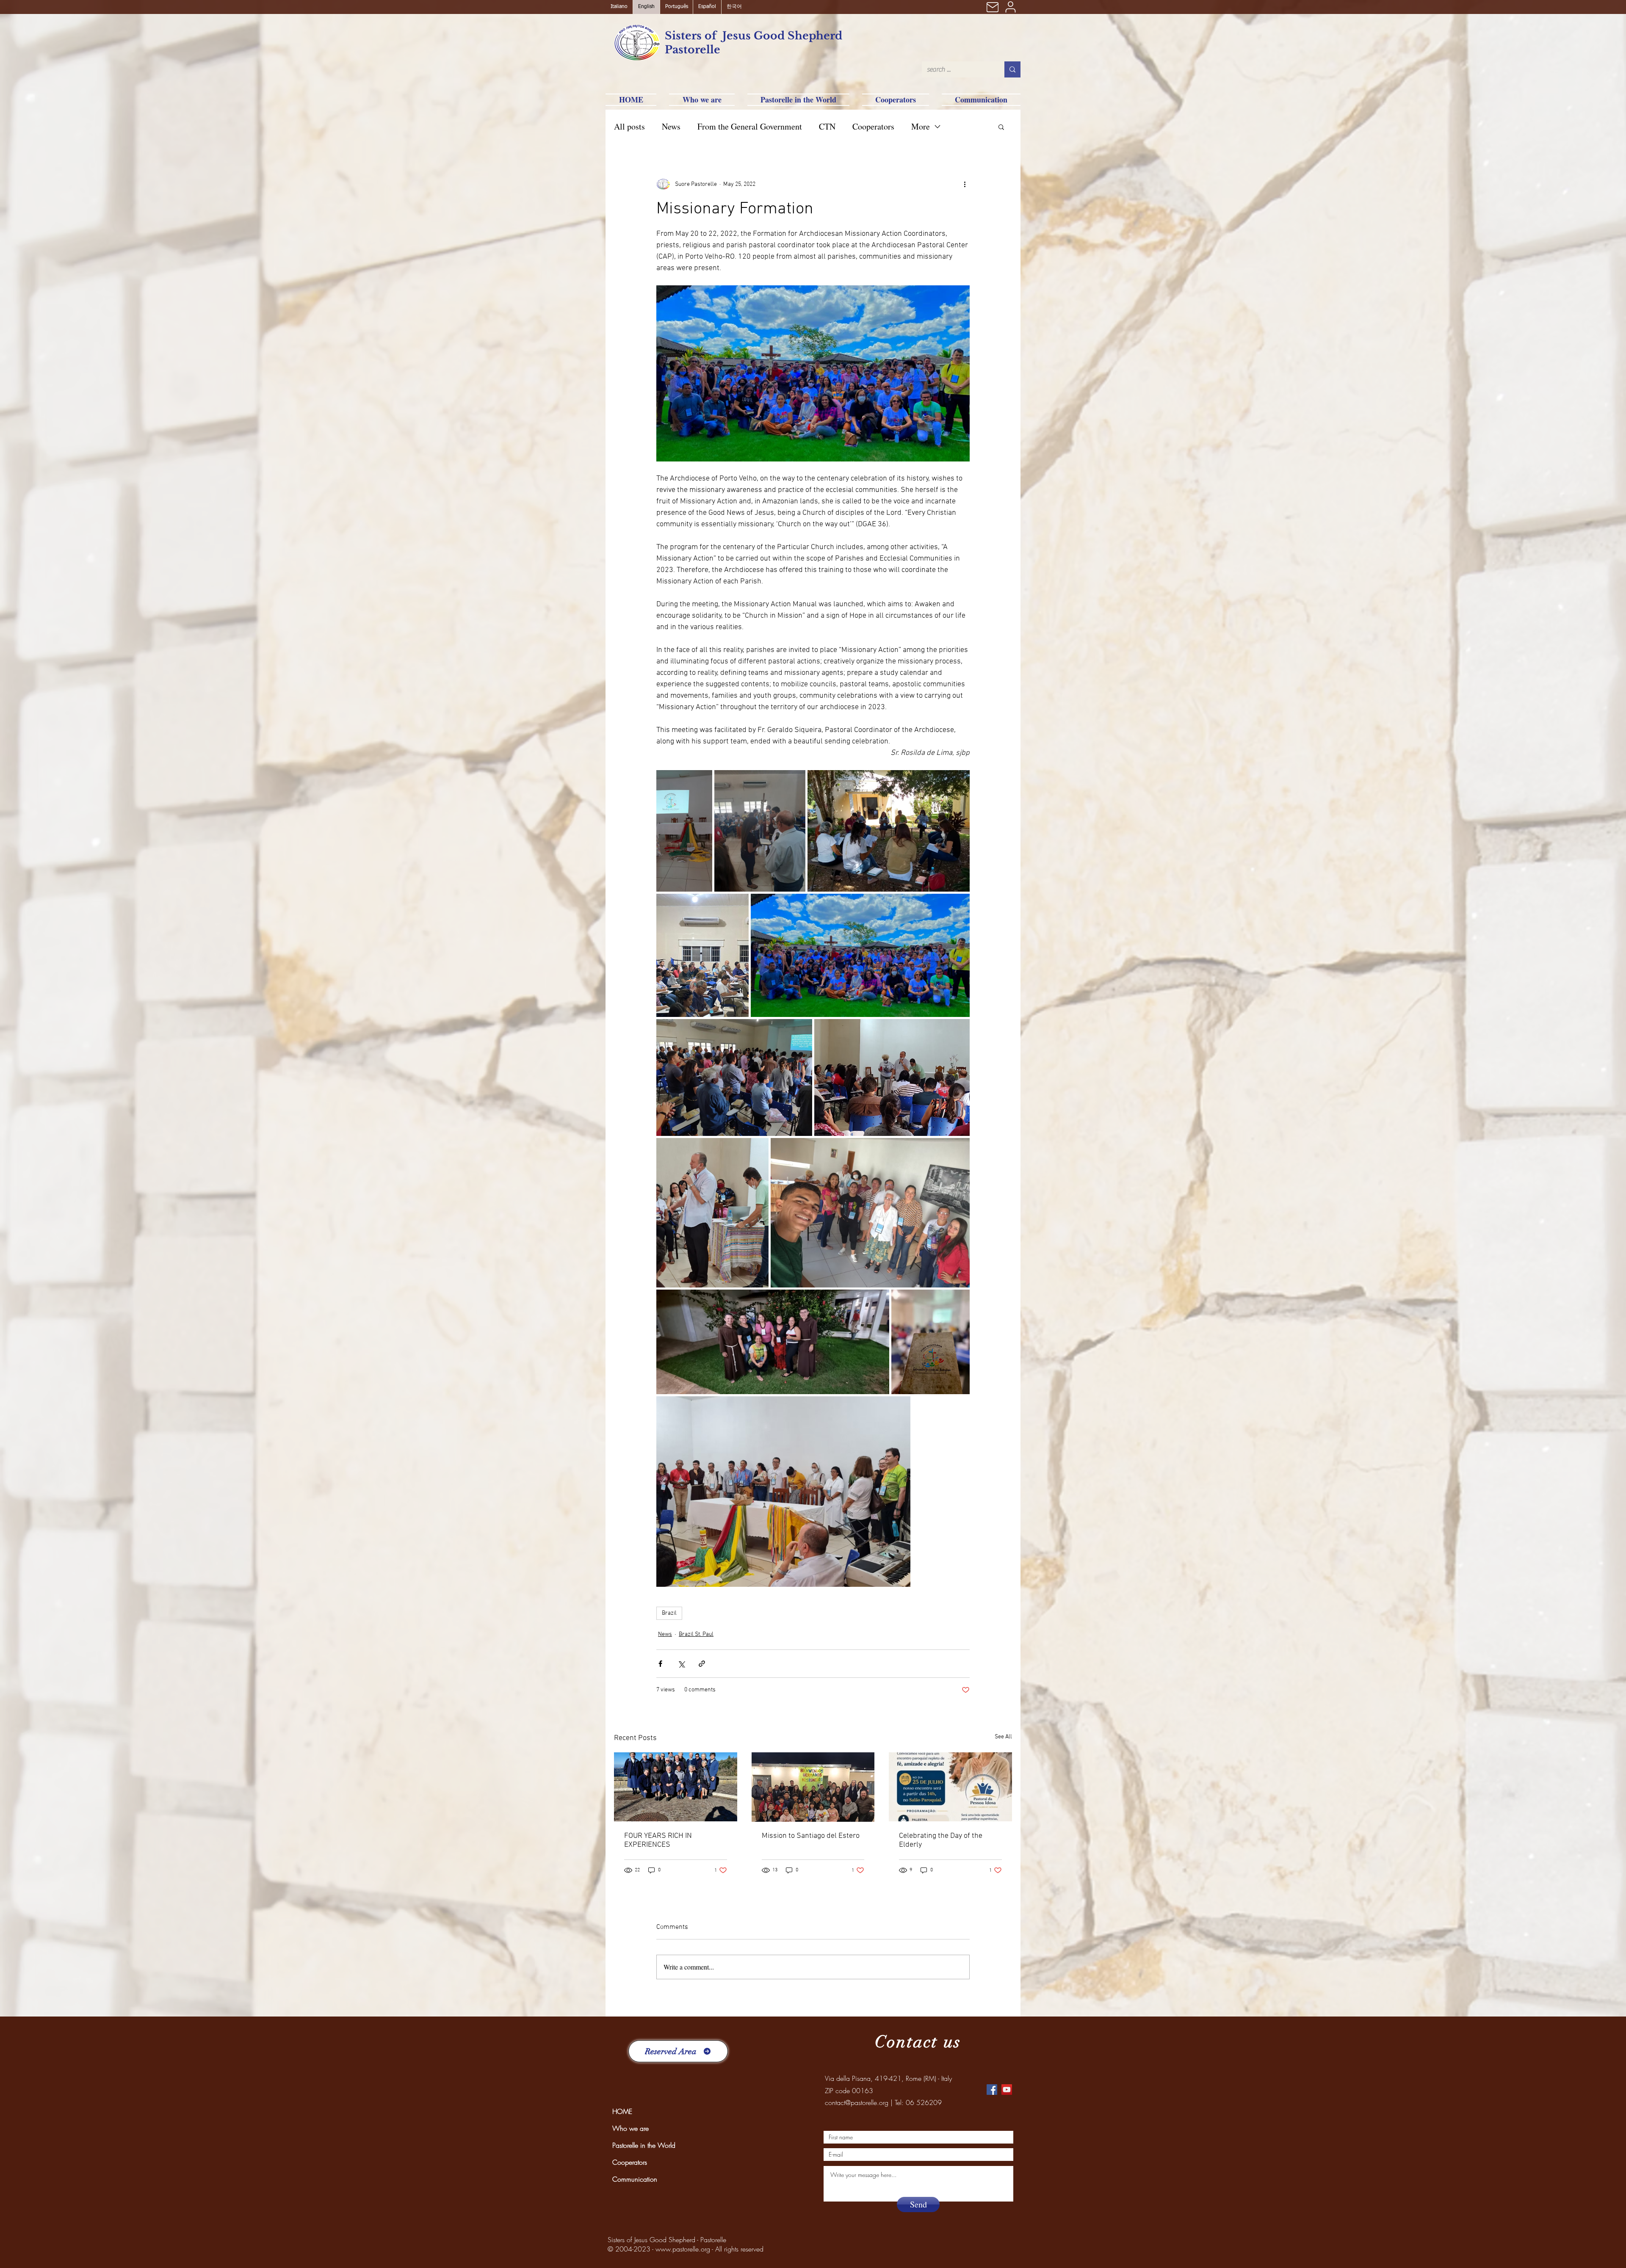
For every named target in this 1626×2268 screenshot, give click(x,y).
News (671, 126)
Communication (635, 2179)
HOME (622, 2111)
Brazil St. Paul (696, 1634)
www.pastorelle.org (683, 2249)
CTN (827, 126)
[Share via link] (702, 1664)
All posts (629, 126)
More (921, 126)
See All (1003, 1737)
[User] (1010, 7)
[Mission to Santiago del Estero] (813, 1787)
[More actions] (965, 184)
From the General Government (750, 126)
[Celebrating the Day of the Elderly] (950, 1787)
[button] (1001, 127)
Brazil (669, 1613)
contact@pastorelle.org (857, 2102)
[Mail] (993, 7)
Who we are (630, 2128)
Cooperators (873, 126)
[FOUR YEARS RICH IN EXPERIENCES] (676, 1787)
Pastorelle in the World (644, 2145)
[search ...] (1012, 69)
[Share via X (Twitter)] (681, 1664)
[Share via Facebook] (660, 1664)
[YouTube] (1007, 2090)
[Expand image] (684, 831)
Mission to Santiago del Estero (811, 1836)
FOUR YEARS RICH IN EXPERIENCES (658, 1840)
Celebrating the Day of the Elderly (941, 1840)
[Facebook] (992, 2090)
